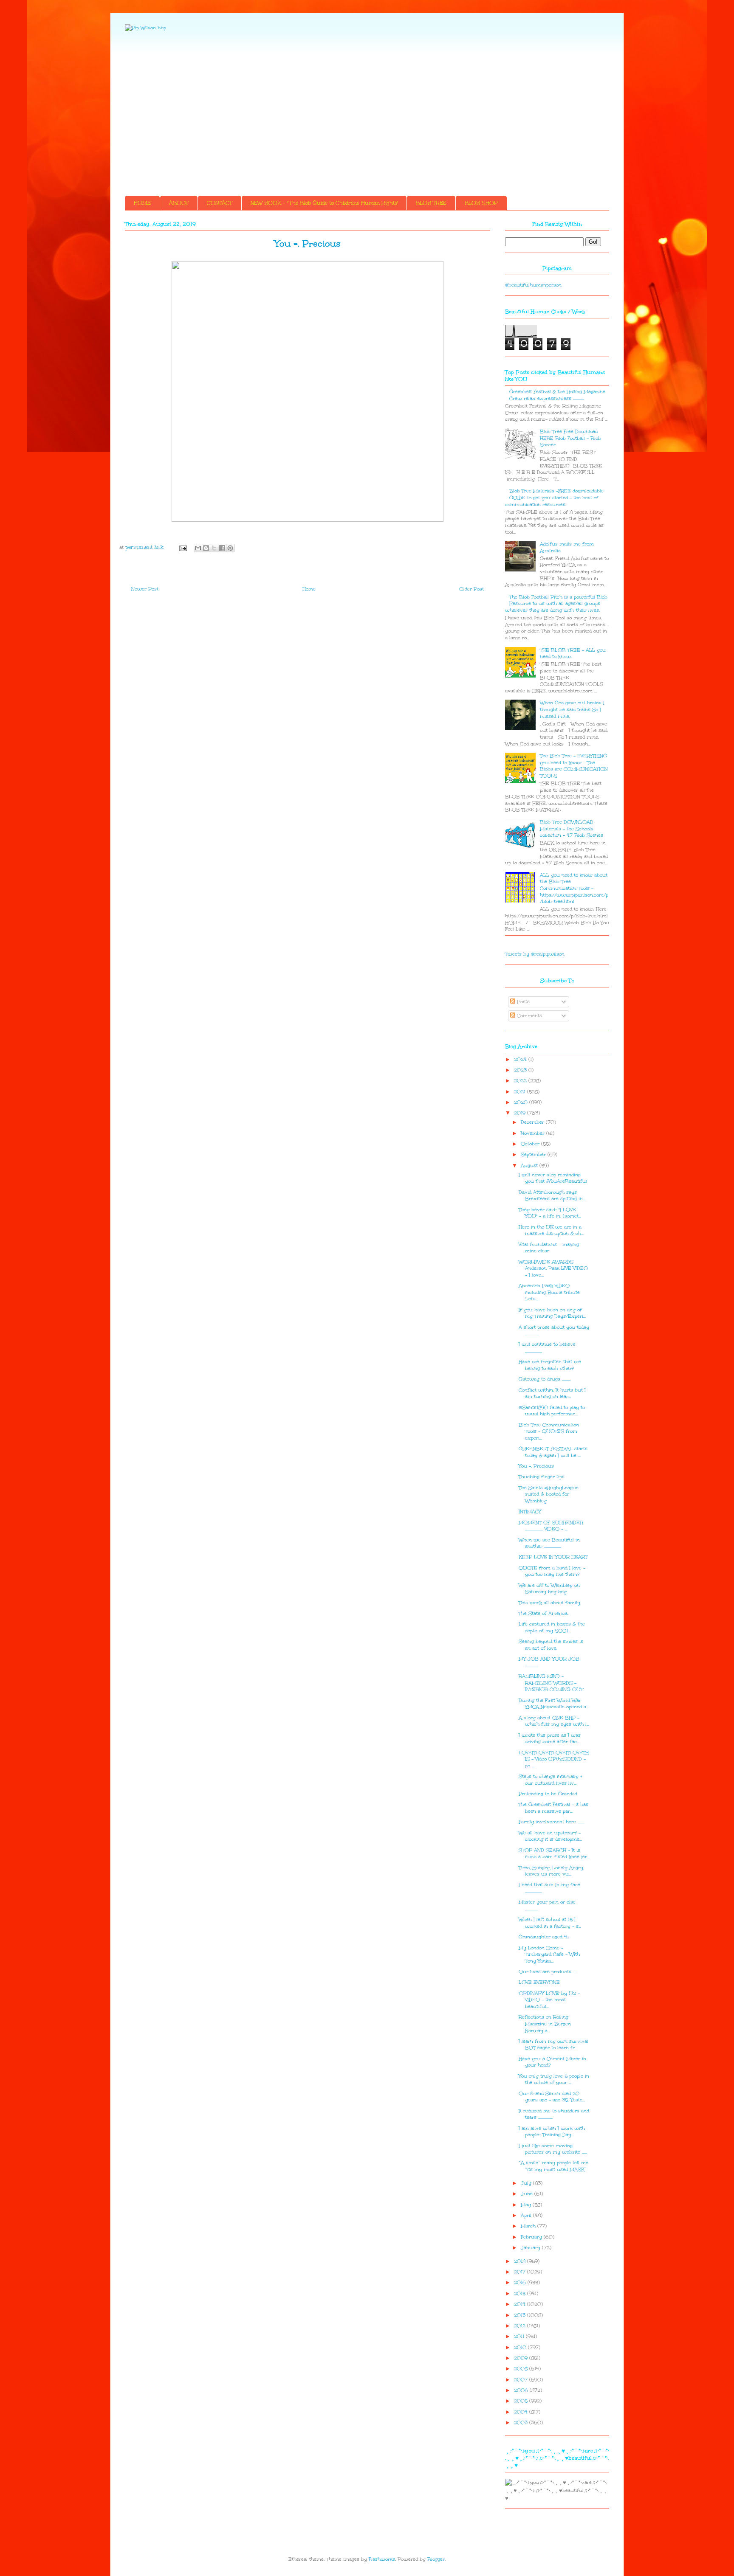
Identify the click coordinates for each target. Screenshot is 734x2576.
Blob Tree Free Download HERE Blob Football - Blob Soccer (570, 438)
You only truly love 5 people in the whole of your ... (554, 2080)
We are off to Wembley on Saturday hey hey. (549, 1589)
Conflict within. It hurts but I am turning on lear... (552, 1393)
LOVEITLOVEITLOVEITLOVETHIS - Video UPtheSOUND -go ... (554, 1759)
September (534, 1154)
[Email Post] (182, 547)
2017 (521, 2272)
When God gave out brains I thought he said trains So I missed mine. (572, 709)
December (533, 1122)
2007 (522, 2380)
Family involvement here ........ (552, 1822)
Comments (529, 1016)
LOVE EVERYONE (539, 1982)
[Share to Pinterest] (230, 548)
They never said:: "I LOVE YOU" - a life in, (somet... (550, 1213)
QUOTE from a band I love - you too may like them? (552, 1571)
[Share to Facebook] (222, 548)
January (531, 2248)
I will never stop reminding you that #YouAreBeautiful (553, 1178)
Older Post (471, 589)
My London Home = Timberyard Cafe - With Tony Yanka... (549, 1954)
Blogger (436, 2559)
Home (309, 589)
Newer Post (145, 589)
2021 (521, 1092)
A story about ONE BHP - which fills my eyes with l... (554, 1721)
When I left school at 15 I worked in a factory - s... (550, 1923)
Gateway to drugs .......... (545, 1379)
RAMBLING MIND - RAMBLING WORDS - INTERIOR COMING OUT (551, 1683)
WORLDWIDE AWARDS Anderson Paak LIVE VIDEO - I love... (553, 1268)
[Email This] (198, 548)
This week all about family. (550, 1603)
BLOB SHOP (481, 203)
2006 (522, 2390)
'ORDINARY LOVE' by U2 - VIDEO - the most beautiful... (549, 2000)
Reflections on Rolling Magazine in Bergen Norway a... (545, 2024)
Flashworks (382, 2559)
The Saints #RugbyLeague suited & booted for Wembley (549, 1494)
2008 (522, 2369)
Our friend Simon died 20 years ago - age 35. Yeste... (552, 2097)
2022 (521, 1081)
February (532, 2237)
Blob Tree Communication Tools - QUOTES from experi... (549, 1431)
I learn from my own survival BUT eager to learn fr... (553, 2045)
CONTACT (220, 203)
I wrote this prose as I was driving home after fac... (550, 1739)
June (528, 2194)
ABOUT (179, 203)
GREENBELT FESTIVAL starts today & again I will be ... (553, 1452)
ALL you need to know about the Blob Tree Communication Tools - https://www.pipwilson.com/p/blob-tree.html (574, 888)
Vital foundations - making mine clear (549, 1248)
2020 (522, 1102)
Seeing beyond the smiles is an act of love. (551, 1645)
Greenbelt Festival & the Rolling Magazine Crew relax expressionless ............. (557, 395)
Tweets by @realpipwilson (535, 954)
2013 (521, 2315)
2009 (522, 2358)
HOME (142, 203)
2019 (521, 1113)
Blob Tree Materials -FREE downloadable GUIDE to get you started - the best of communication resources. (554, 498)
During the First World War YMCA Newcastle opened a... (554, 1704)
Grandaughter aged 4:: (544, 1937)
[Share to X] (214, 548)
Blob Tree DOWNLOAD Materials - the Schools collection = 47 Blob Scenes (572, 829)
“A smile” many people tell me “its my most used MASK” (553, 2166)
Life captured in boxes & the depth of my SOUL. (552, 1627)
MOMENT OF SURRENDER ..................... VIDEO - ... (551, 1526)
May (527, 2205)
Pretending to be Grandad (548, 1794)
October (531, 1144)
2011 (520, 2336)
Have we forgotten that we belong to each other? (550, 1365)
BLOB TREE (431, 203)
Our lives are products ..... (548, 1972)
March (529, 2226)
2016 (521, 2282)
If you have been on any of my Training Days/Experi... (552, 1313)
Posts (522, 1002)
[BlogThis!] (206, 548)
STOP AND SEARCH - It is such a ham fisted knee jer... (554, 1854)
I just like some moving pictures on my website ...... (553, 2149)
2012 (521, 2326)
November (534, 1133)
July (527, 2183)
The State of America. (543, 1613)
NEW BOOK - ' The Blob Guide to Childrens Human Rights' (324, 203)
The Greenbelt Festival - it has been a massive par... (553, 1808)
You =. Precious (536, 1466)
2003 (522, 2423)
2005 (522, 2401)
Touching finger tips (542, 1477)
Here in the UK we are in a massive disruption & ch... (551, 1230)
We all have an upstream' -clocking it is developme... (550, 1836)
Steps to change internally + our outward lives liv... (550, 1780)
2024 (521, 1059)
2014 (521, 2304)
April (527, 2215)
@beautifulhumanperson (533, 285)
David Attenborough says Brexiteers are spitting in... (552, 1196)
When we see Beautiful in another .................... (549, 1543)
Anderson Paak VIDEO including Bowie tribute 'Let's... (549, 1292)
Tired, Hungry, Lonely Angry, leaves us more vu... (551, 1871)
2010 (521, 2347)
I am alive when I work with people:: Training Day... (552, 2132)
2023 (521, 1070)
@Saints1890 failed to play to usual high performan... (552, 1411)
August (530, 1166)
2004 (522, 2412)
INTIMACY (530, 1512)
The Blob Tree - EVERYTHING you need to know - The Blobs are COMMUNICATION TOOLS (574, 766)
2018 (521, 2261)
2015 (521, 2293)
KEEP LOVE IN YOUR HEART (553, 1557)
